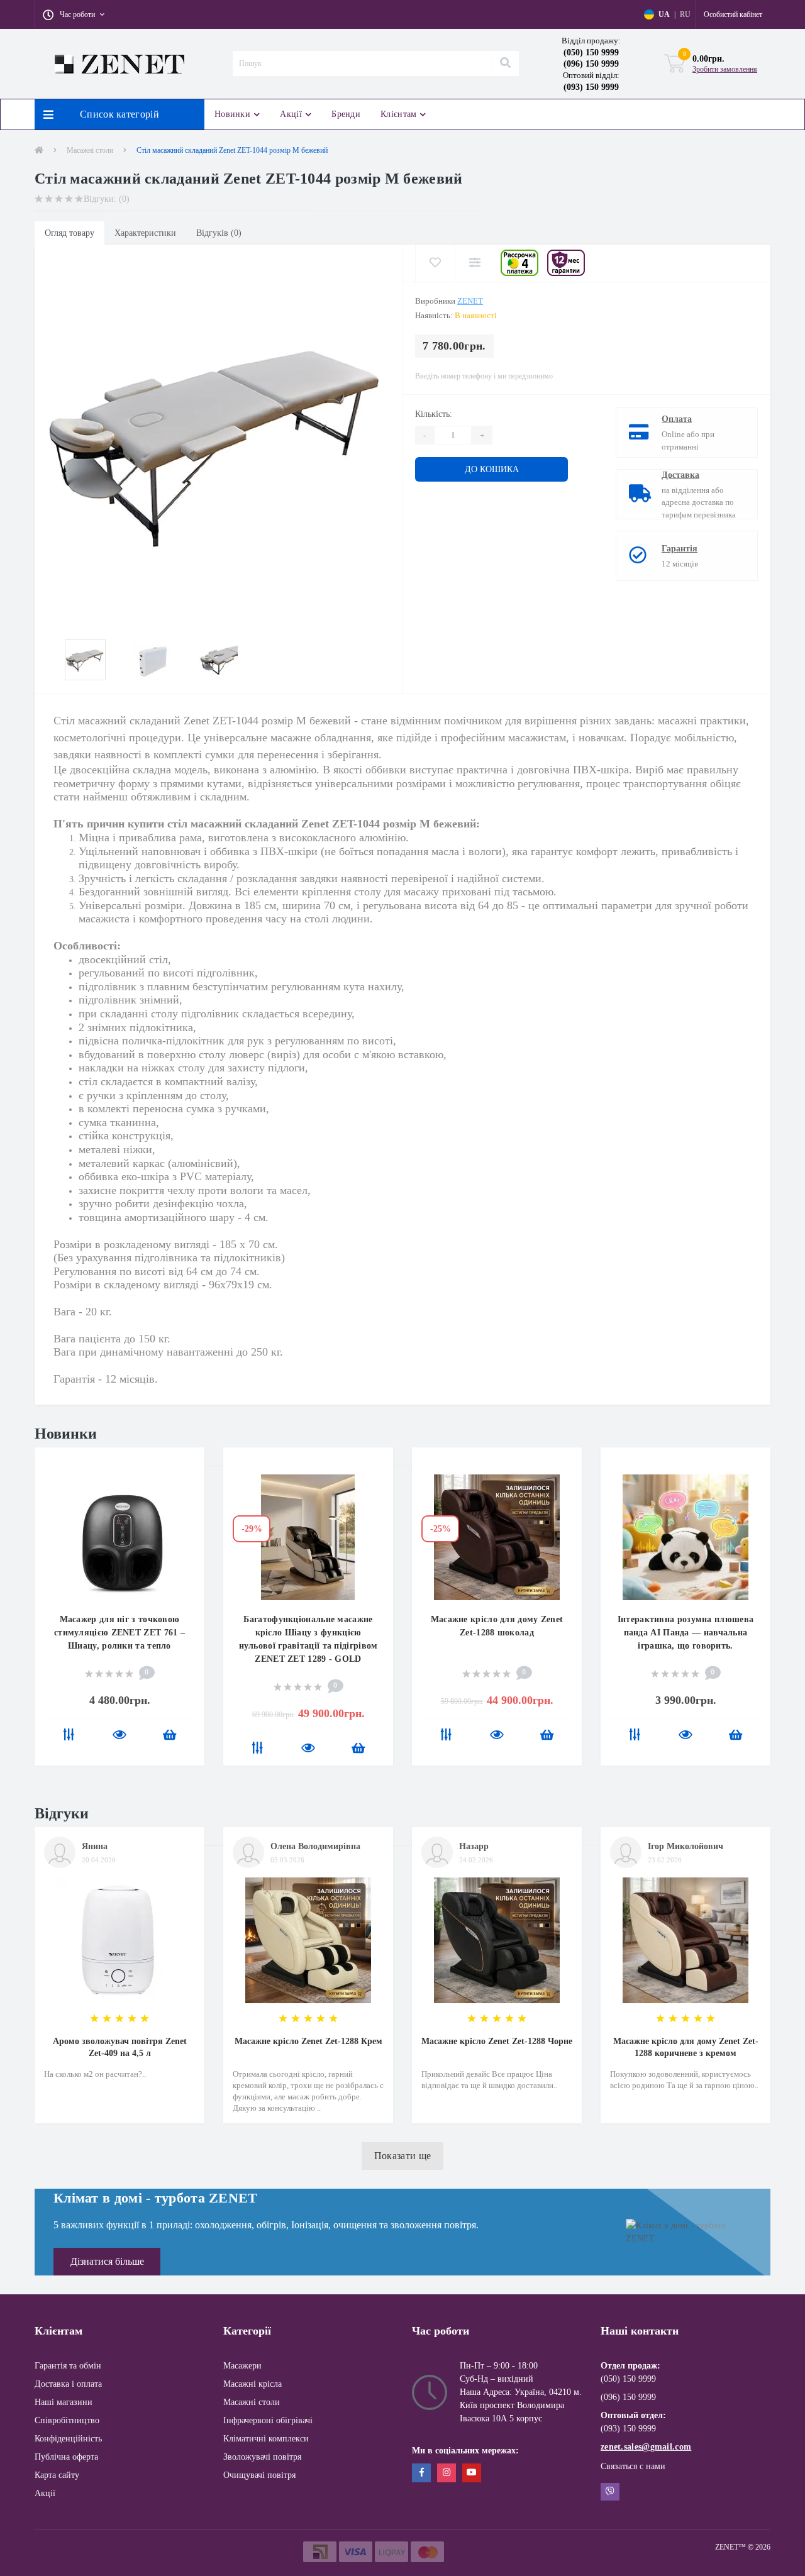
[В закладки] (189, 1465)
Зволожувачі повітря (262, 2457)
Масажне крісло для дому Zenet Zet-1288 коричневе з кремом (686, 2047)
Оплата (677, 419)
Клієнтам (398, 114)
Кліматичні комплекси (266, 2439)
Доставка (680, 475)
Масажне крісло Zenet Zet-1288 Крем (308, 2041)
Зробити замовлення (725, 69)
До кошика (454, 469)
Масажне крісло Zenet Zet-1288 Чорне (497, 2041)
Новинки (232, 114)
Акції (291, 114)
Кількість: (434, 414)
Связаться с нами (633, 2466)
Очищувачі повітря (259, 2475)
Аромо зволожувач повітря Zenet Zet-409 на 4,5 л (120, 2047)
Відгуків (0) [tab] (219, 233)
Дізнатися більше (107, 2261)
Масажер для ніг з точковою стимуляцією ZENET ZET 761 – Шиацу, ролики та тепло (119, 1633)
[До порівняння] (69, 1736)
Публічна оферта (66, 2457)
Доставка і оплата (68, 2384)
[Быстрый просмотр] (119, 1736)
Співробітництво (67, 2420)
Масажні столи (90, 150)
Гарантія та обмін (68, 2366)
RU (685, 14)
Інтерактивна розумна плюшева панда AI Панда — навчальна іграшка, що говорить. (686, 1633)
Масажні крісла (253, 2384)
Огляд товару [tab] (69, 233)
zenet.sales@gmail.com (646, 2447)
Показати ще (402, 2156)
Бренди (346, 114)
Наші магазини (64, 2402)
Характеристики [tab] (145, 233)
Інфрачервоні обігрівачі (268, 2420)
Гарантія (680, 549)
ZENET (470, 301)
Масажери (242, 2366)
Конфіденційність (68, 2439)
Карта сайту (57, 2475)
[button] (74, 14)
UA (664, 14)
